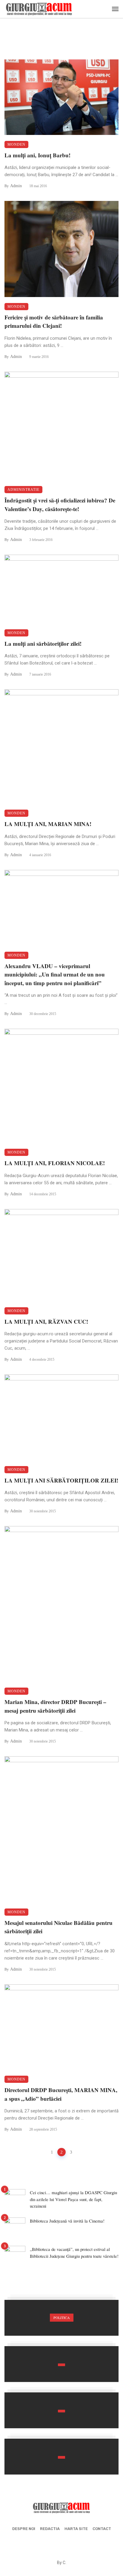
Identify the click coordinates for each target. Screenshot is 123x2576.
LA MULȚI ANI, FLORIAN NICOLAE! (55, 1163)
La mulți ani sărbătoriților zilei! (43, 643)
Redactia (50, 2529)
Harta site (76, 2529)
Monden (16, 144)
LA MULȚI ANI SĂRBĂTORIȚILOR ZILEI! (61, 1480)
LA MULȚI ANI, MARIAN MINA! (48, 824)
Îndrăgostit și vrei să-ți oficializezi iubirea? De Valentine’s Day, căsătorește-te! (60, 505)
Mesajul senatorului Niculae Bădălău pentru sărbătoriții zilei (59, 1927)
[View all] (61, 2318)
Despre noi (24, 2529)
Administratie (23, 490)
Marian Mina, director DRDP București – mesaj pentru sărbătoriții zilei (55, 1706)
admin (16, 186)
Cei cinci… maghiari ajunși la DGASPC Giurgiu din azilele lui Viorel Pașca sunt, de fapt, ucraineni (73, 2199)
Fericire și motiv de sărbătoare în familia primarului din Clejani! (54, 322)
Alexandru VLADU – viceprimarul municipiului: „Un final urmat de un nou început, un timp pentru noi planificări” (55, 974)
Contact (102, 2529)
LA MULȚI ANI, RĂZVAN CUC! (46, 1321)
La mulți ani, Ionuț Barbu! (37, 155)
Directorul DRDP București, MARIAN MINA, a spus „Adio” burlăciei (61, 2094)
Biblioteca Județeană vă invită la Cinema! (67, 2221)
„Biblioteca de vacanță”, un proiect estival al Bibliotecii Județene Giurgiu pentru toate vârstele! (74, 2253)
